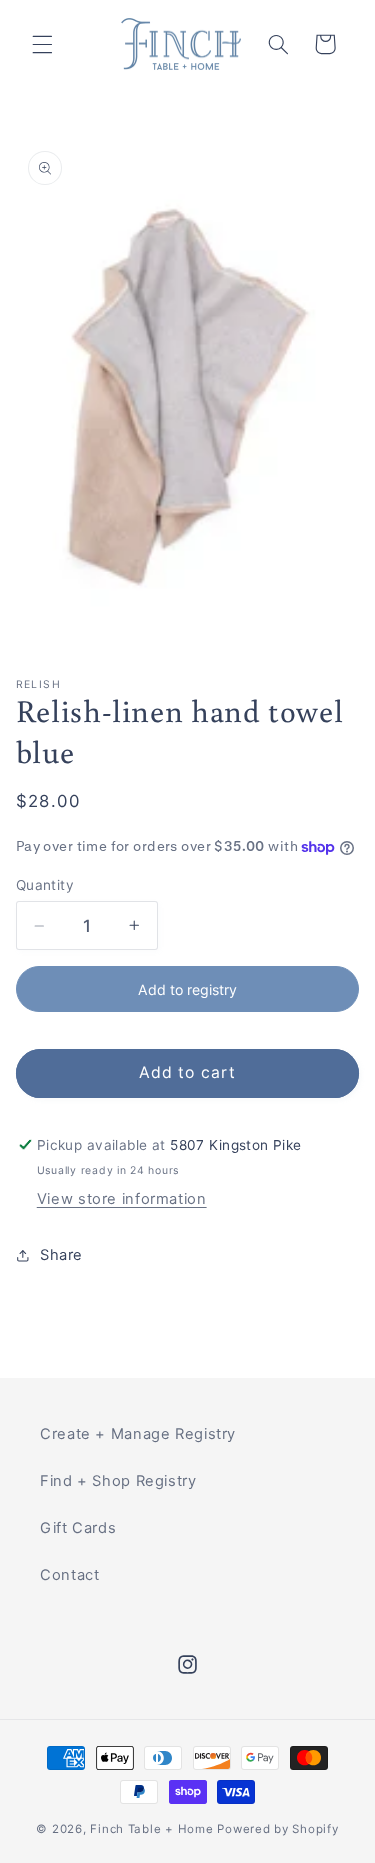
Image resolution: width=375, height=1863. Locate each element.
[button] (42, 44)
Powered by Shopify (277, 1829)
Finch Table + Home (151, 1829)
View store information (122, 1199)
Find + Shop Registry (118, 1481)
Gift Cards (78, 1528)
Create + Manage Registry (138, 1434)
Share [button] (61, 1255)
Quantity (45, 885)
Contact (69, 1575)
